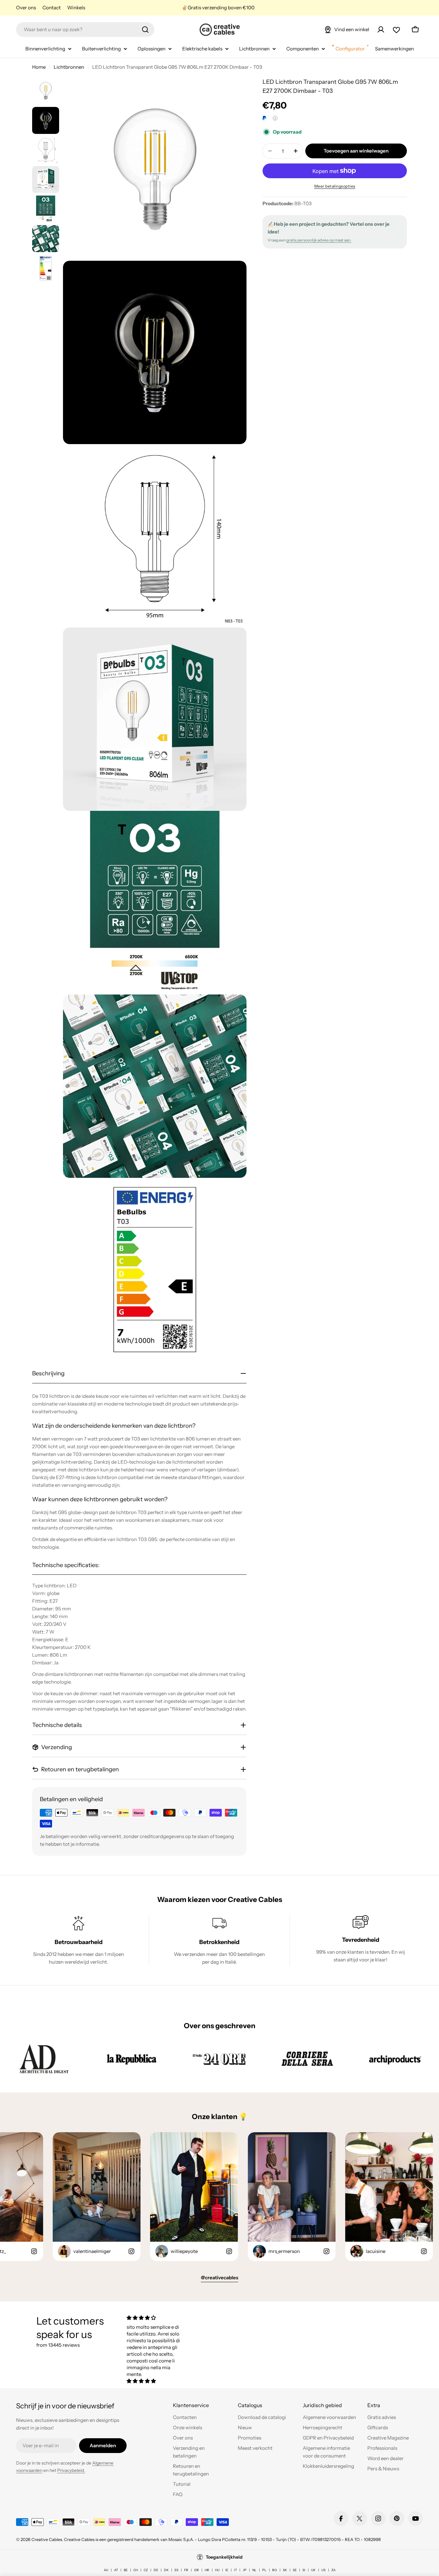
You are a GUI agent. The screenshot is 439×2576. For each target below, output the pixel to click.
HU (217, 2570)
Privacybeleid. (71, 2470)
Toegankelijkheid (224, 2557)
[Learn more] (275, 118)
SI (304, 2570)
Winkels (76, 8)
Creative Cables (47, 2539)
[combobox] (85, 30)
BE (126, 2570)
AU (106, 2570)
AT (116, 2570)
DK (166, 2570)
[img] (156, 2318)
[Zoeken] (145, 30)
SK (285, 2570)
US (323, 2570)
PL (264, 2570)
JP (245, 2570)
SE (295, 2570)
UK (313, 2570)
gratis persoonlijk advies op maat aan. (319, 240)
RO (275, 2570)
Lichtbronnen (69, 67)
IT (235, 2570)
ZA (333, 2570)
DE (156, 2570)
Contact (52, 8)
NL (254, 2570)
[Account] (381, 30)
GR (197, 2570)
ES (176, 2570)
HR (207, 2570)
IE (227, 2570)
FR (186, 2570)
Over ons (26, 8)
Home (39, 67)
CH (136, 2570)
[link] (44, 2059)
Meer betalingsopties (335, 186)
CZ (146, 2570)
